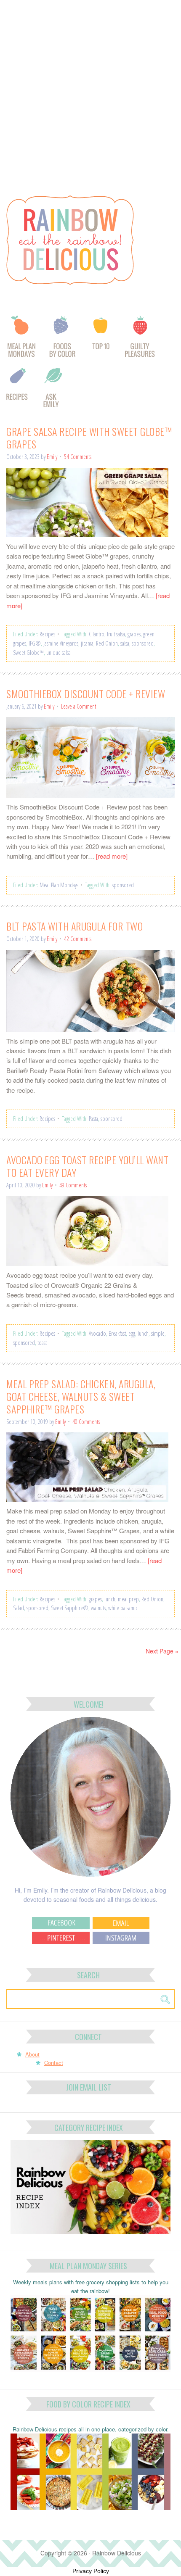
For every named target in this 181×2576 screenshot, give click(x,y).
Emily (52, 457)
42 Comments (78, 939)
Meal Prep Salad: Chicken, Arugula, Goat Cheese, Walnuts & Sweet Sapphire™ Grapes (81, 1396)
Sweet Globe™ (28, 653)
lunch (143, 1333)
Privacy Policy (91, 2571)
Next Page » (162, 1651)
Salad (19, 1608)
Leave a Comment (79, 706)
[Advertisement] (90, 94)
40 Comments (86, 1422)
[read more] (112, 856)
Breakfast (117, 1333)
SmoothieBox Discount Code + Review (86, 693)
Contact (54, 2063)
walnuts (98, 1608)
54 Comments (78, 457)
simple (158, 1333)
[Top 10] (101, 340)
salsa (125, 643)
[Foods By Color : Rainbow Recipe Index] (63, 340)
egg (132, 1333)
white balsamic (123, 1608)
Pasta (93, 1119)
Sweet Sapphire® (70, 1608)
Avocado (97, 1333)
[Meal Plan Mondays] (21, 340)
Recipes (47, 634)
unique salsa (59, 653)
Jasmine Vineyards (61, 643)
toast (42, 1343)
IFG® (35, 643)
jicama (87, 643)
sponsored (143, 643)
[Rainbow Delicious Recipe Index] (18, 390)
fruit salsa (116, 634)
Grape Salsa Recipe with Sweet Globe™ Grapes (89, 438)
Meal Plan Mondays (59, 885)
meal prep (128, 1599)
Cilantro (97, 634)
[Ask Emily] (53, 390)
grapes (134, 634)
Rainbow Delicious (93, 240)
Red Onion (107, 643)
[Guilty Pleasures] (140, 340)
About (32, 2054)
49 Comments (73, 1185)
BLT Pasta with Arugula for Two (75, 926)
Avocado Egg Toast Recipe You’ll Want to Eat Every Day (87, 1166)
